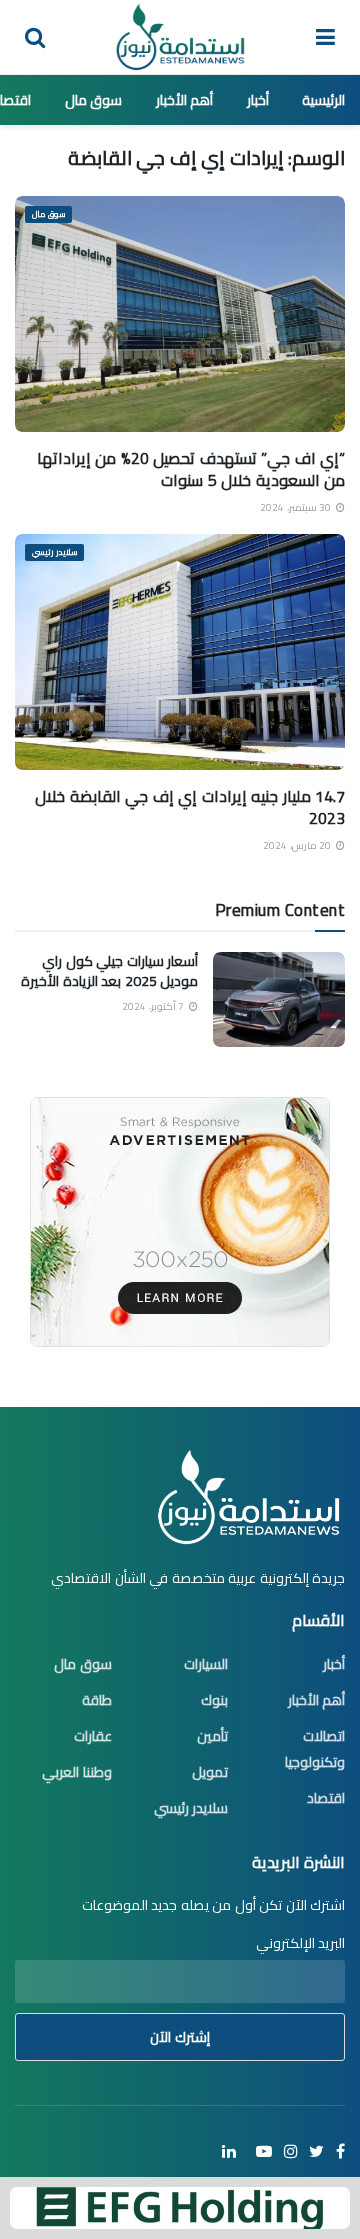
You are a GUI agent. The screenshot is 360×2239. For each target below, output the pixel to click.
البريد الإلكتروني (300, 1943)
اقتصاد (326, 1798)
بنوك (214, 1700)
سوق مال (94, 100)
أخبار (258, 100)
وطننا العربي (77, 1772)
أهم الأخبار (185, 100)
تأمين (212, 1736)
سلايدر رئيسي (54, 552)
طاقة (97, 1700)
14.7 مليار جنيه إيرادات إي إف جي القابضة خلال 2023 (190, 807)
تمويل (210, 1772)
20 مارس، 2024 (298, 845)
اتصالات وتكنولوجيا (315, 1749)
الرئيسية (323, 100)
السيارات (206, 1664)
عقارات (93, 1736)
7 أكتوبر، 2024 (154, 1006)
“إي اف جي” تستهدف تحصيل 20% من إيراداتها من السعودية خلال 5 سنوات (191, 469)
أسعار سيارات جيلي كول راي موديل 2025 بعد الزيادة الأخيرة (109, 971)
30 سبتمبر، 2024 (297, 507)
